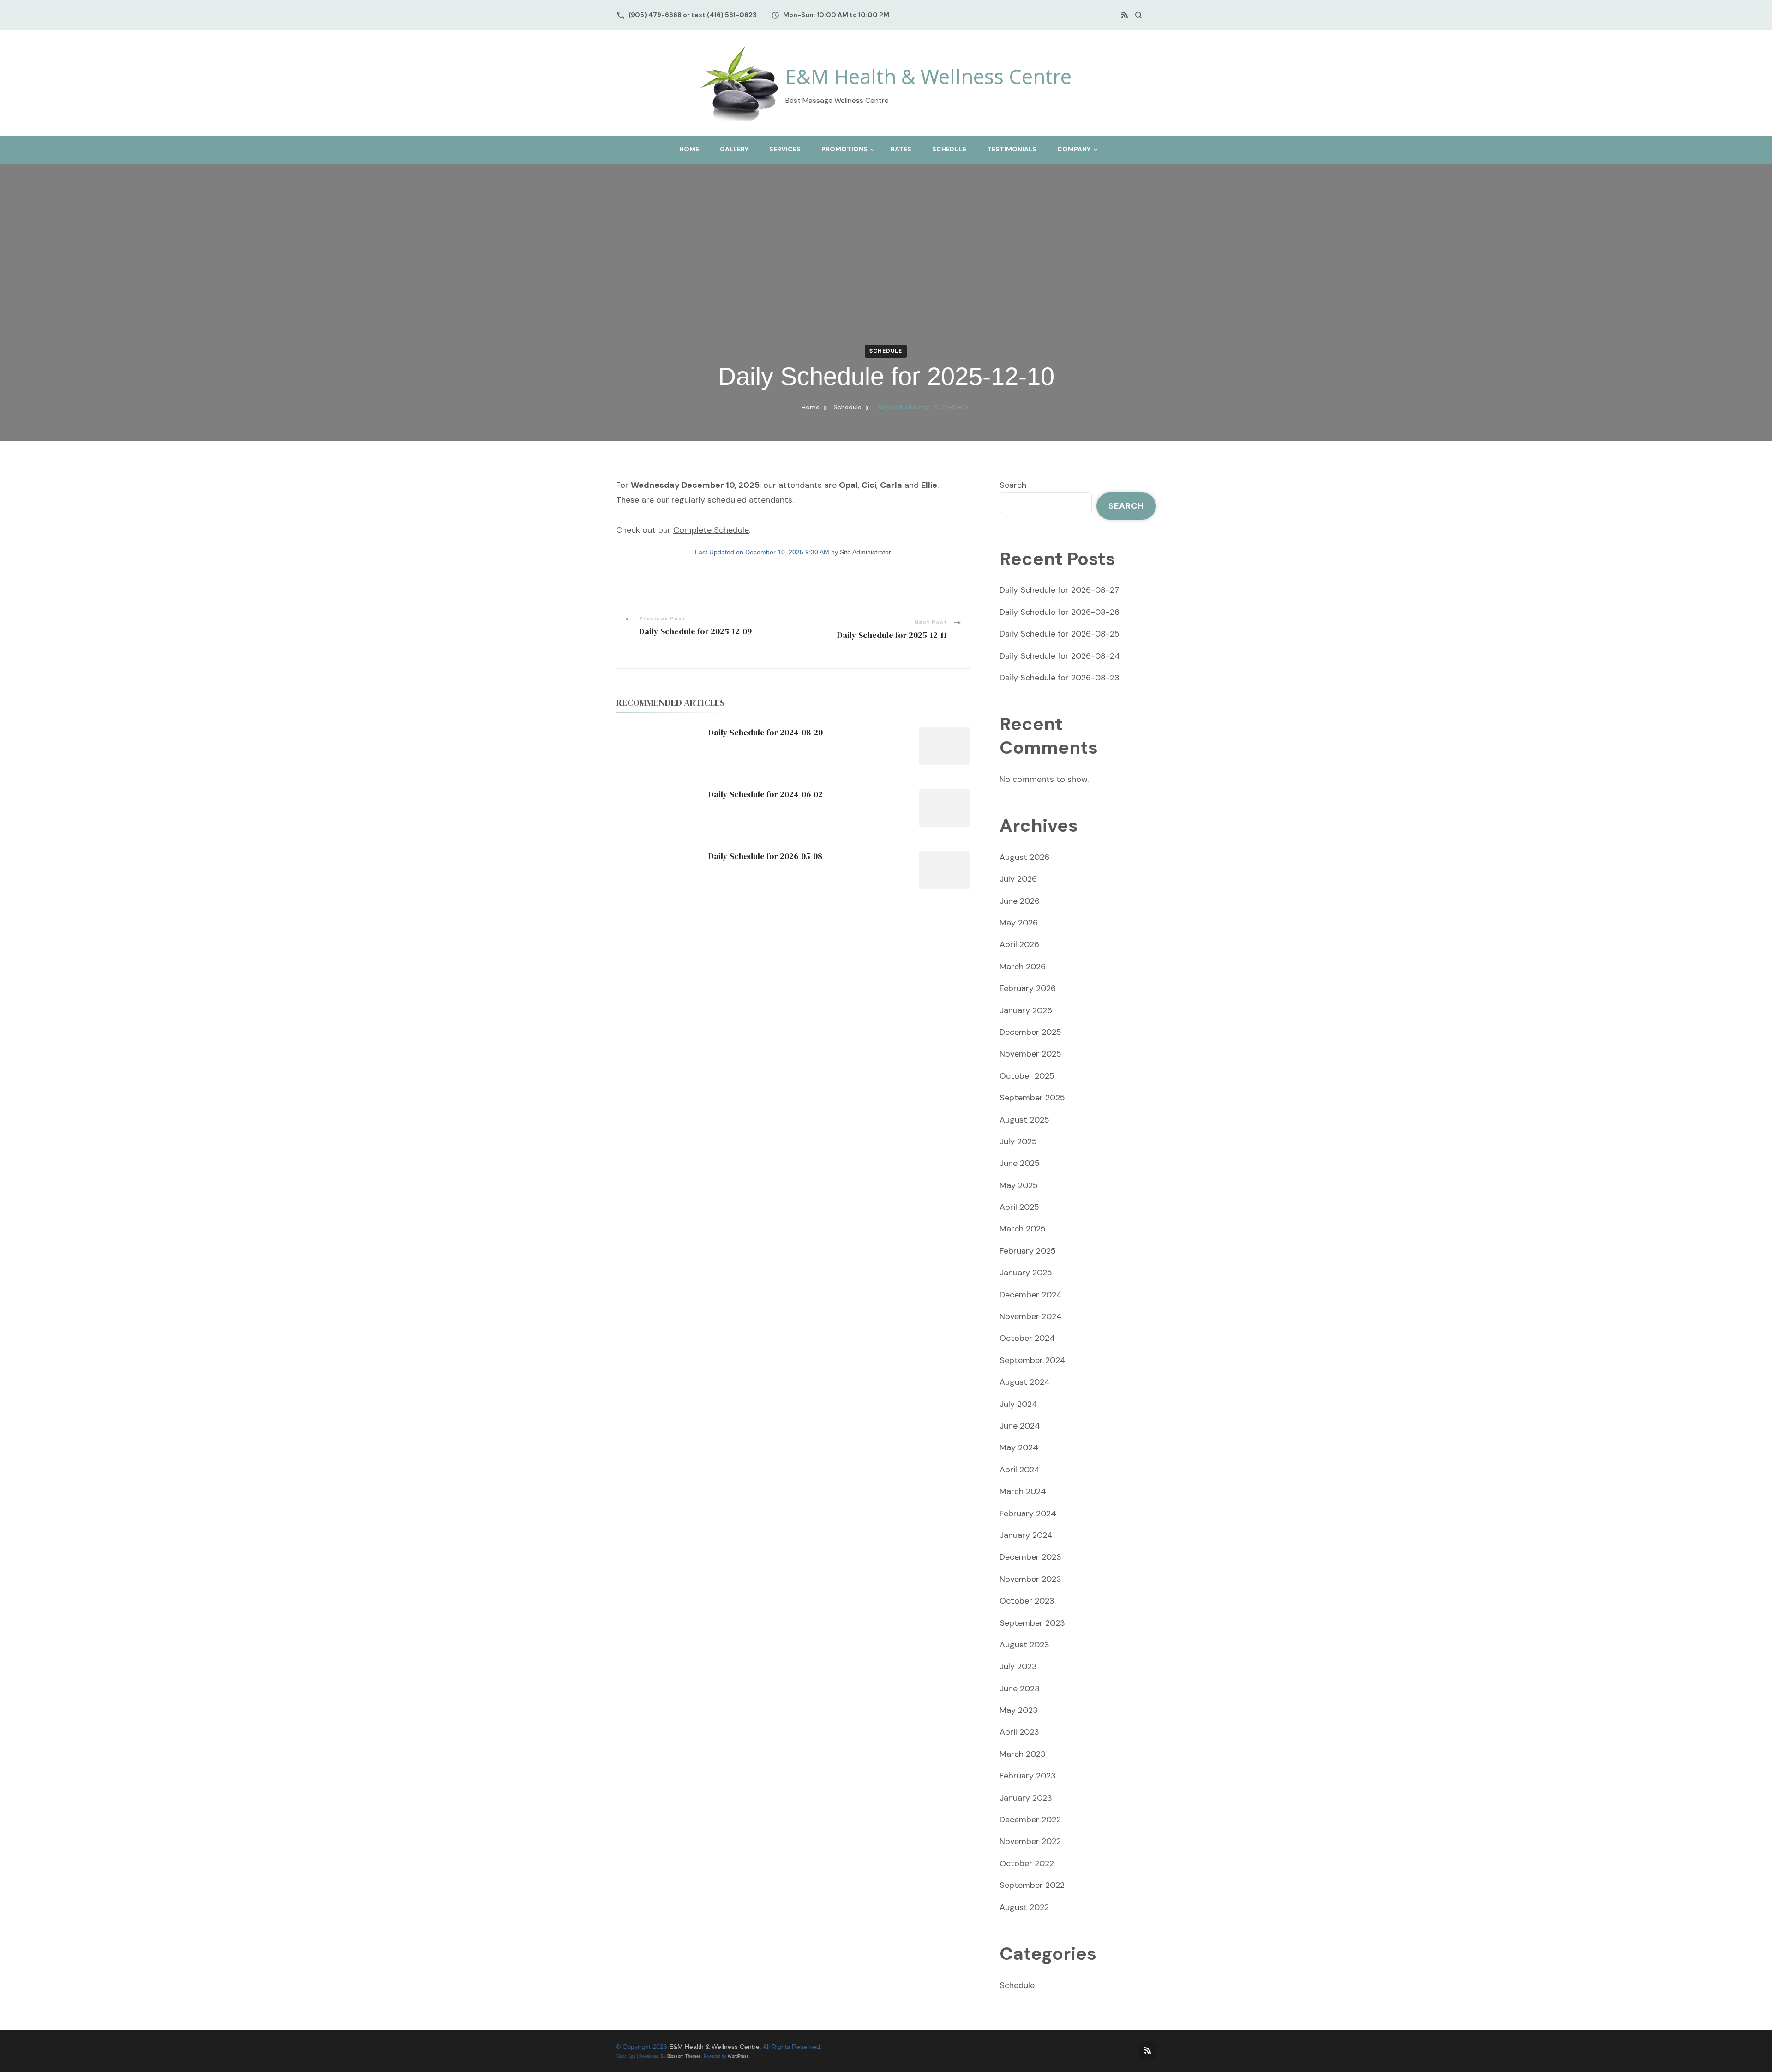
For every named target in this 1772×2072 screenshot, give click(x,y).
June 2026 (1020, 901)
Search (1013, 485)
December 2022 (1030, 1820)
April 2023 (1019, 1732)
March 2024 (1023, 1491)
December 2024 (1031, 1295)
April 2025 (1019, 1207)
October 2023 (1027, 1601)
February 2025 (1028, 1251)
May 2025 (1019, 1185)
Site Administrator (865, 552)
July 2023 (1018, 1666)
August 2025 (1024, 1120)
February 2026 (1028, 988)
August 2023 (1024, 1645)
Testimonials (1012, 149)
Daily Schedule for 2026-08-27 (1059, 590)
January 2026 (1026, 1010)
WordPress (738, 2056)
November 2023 (1030, 1579)
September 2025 (1032, 1098)
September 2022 (1032, 1885)
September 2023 (1032, 1623)
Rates (901, 149)
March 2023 (1023, 1754)
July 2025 (1018, 1141)
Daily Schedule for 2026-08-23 (1060, 678)
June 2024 (1020, 1426)
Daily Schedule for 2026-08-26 (1060, 612)
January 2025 (1026, 1273)
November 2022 (1030, 1841)
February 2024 (1028, 1513)
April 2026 (1019, 944)
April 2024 (1020, 1470)
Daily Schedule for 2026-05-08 (765, 856)
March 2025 (1023, 1229)
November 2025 (1030, 1054)
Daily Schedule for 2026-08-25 (1060, 634)
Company (1074, 149)
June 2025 (1020, 1163)
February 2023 (1028, 1776)
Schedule (949, 149)
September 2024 (1033, 1360)
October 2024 (1027, 1338)
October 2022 (1027, 1863)
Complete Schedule (711, 530)
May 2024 (1019, 1447)
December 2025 (1030, 1032)
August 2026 (1024, 857)
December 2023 (1030, 1557)
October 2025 (1027, 1076)
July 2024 (1018, 1404)
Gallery (734, 149)
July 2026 (1018, 879)
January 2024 (1026, 1535)
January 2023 (1026, 1798)
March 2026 (1023, 967)
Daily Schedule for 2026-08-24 (1060, 656)
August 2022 (1024, 1907)
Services (785, 149)
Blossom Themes (684, 2056)
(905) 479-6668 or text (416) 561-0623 (693, 15)
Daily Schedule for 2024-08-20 (766, 732)
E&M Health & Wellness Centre (928, 76)
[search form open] (1138, 15)
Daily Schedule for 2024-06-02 (766, 794)
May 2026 (1019, 923)
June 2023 (1020, 1688)
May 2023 (1019, 1710)
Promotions (844, 149)
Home (689, 149)
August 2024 (1025, 1382)
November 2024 (1031, 1316)
